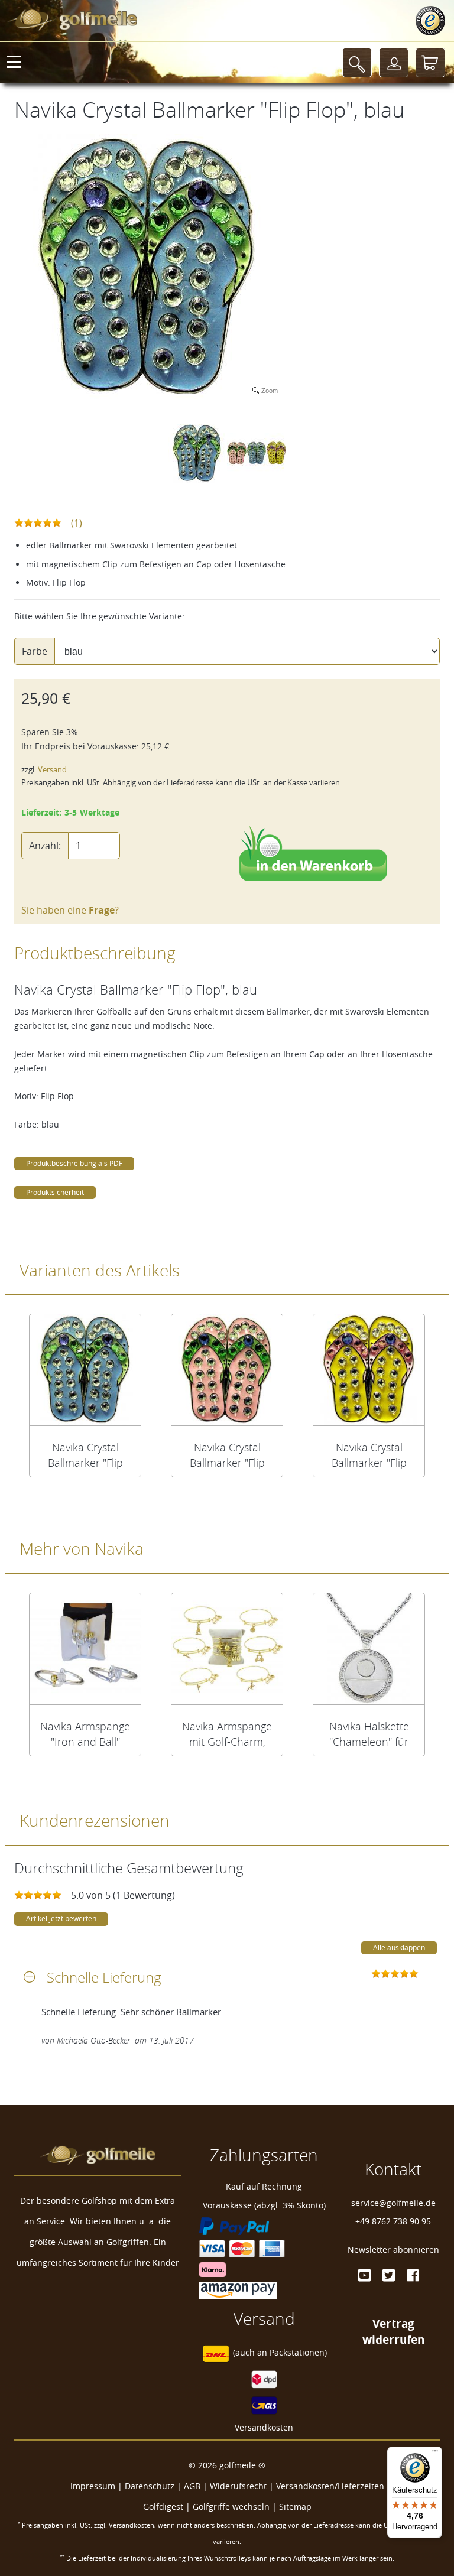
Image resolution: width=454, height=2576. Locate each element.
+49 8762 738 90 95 (393, 2221)
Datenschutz (150, 2486)
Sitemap (295, 2507)
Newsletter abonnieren (393, 2249)
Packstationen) (298, 2352)
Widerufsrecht (238, 2486)
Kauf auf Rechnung (264, 2186)
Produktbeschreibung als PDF (74, 1163)
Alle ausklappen (399, 1948)
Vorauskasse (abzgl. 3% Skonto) (264, 2205)
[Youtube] (364, 2275)
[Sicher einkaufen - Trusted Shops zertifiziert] (430, 21)
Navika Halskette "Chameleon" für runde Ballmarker (369, 1734)
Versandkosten (264, 2427)
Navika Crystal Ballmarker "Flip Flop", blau (85, 1455)
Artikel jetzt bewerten (61, 1919)
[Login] (394, 63)
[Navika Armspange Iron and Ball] (85, 1649)
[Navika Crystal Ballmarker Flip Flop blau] (85, 1370)
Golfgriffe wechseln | (236, 2507)
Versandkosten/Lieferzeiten (330, 2486)
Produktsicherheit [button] (55, 1192)
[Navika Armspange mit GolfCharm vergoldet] (227, 1649)
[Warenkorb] (430, 63)
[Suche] (357, 63)
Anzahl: (45, 846)
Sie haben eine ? (70, 910)
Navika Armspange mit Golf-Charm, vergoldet (227, 1734)
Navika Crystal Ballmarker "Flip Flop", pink (227, 1455)
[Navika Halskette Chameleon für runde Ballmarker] (369, 1649)
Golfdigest (163, 2507)
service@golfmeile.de (393, 2203)
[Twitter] (389, 2275)
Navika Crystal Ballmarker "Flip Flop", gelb (369, 1455)
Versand (52, 770)
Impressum (93, 2486)
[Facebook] (413, 2275)
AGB (192, 2486)
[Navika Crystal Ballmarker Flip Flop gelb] (369, 1370)
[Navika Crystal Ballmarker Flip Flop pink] (227, 1370)
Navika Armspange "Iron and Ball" (85, 1734)
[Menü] (435, 2454)
